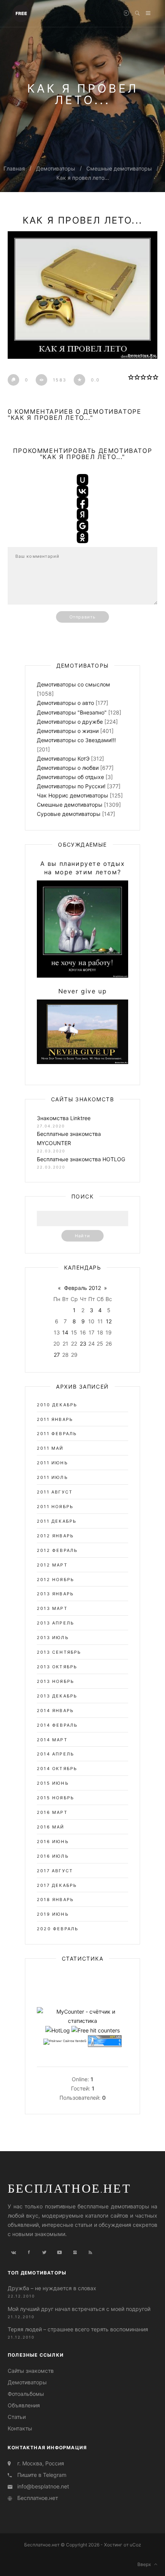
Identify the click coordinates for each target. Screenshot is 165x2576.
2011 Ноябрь (55, 1507)
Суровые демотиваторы (69, 814)
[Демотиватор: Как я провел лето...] (82, 295)
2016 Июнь (53, 1842)
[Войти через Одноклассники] (82, 537)
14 (65, 1332)
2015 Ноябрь (55, 1798)
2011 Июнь (52, 1463)
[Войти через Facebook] (82, 503)
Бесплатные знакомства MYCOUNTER (69, 1138)
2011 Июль (52, 1477)
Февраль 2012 (82, 1288)
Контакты (20, 2428)
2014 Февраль (57, 1725)
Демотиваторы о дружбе (70, 722)
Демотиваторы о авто (65, 703)
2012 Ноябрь (55, 1580)
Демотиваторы (56, 168)
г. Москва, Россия (41, 2463)
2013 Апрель (55, 1623)
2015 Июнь (53, 1783)
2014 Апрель (55, 1754)
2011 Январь (55, 1419)
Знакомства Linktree (64, 1118)
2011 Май (50, 1448)
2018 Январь (55, 1900)
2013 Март (52, 1608)
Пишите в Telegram (42, 2475)
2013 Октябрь (57, 1667)
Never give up (83, 991)
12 (109, 1321)
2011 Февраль (57, 1434)
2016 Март (52, 1812)
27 (57, 1355)
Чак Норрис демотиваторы (73, 795)
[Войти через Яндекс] (82, 514)
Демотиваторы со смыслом (73, 684)
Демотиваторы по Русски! (71, 786)
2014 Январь (55, 1711)
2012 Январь (55, 1536)
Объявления (24, 2405)
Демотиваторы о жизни (68, 731)
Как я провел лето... (83, 178)
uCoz (135, 2545)
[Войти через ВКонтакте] (82, 491)
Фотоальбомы (26, 2394)
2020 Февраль (58, 1929)
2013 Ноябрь (55, 1681)
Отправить (82, 617)
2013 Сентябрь (59, 1652)
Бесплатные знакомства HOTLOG (81, 1159)
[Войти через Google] (82, 526)
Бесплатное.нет (69, 2188)
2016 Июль (53, 1856)
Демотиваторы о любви (68, 768)
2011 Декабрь (57, 1521)
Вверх (146, 2564)
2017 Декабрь (57, 1885)
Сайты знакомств (31, 2371)
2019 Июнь (53, 1914)
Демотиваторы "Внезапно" (72, 712)
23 (83, 1344)
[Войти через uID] (82, 480)
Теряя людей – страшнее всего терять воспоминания (78, 2329)
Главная (14, 168)
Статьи (17, 2417)
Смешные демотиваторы (119, 168)
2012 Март (52, 1565)
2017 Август (55, 1871)
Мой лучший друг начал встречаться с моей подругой (79, 2309)
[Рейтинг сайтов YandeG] (65, 2041)
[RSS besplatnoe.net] (90, 2253)
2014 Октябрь (57, 1769)
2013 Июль (53, 1638)
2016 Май (51, 1827)
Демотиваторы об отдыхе (70, 777)
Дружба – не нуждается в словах (52, 2288)
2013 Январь (55, 1594)
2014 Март (52, 1740)
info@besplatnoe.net (43, 2486)
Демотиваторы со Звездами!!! (76, 740)
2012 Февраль (57, 1550)
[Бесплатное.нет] (21, 13)
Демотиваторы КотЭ (63, 758)
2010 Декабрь (57, 1405)
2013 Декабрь (57, 1696)
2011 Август (55, 1492)
